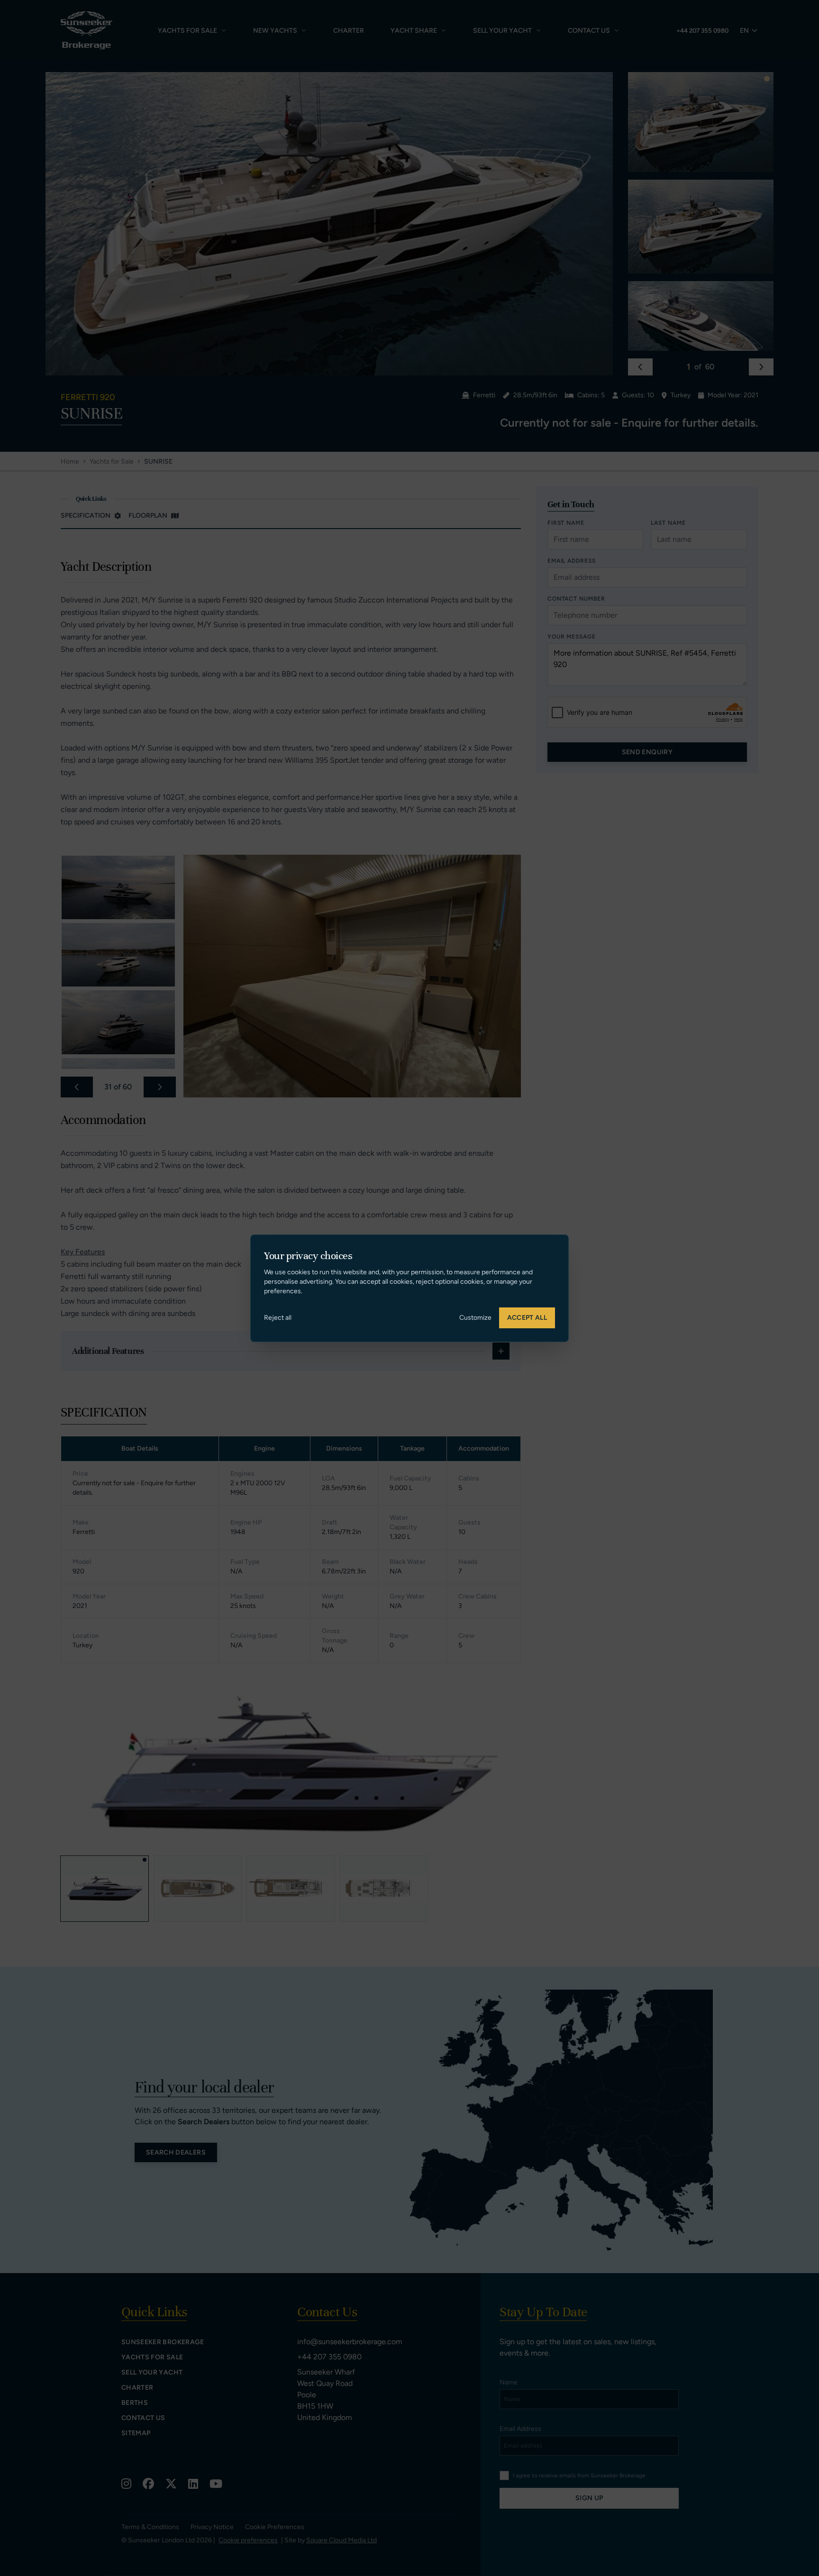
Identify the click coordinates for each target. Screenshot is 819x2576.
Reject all (278, 1318)
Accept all (527, 1318)
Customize (475, 1318)
